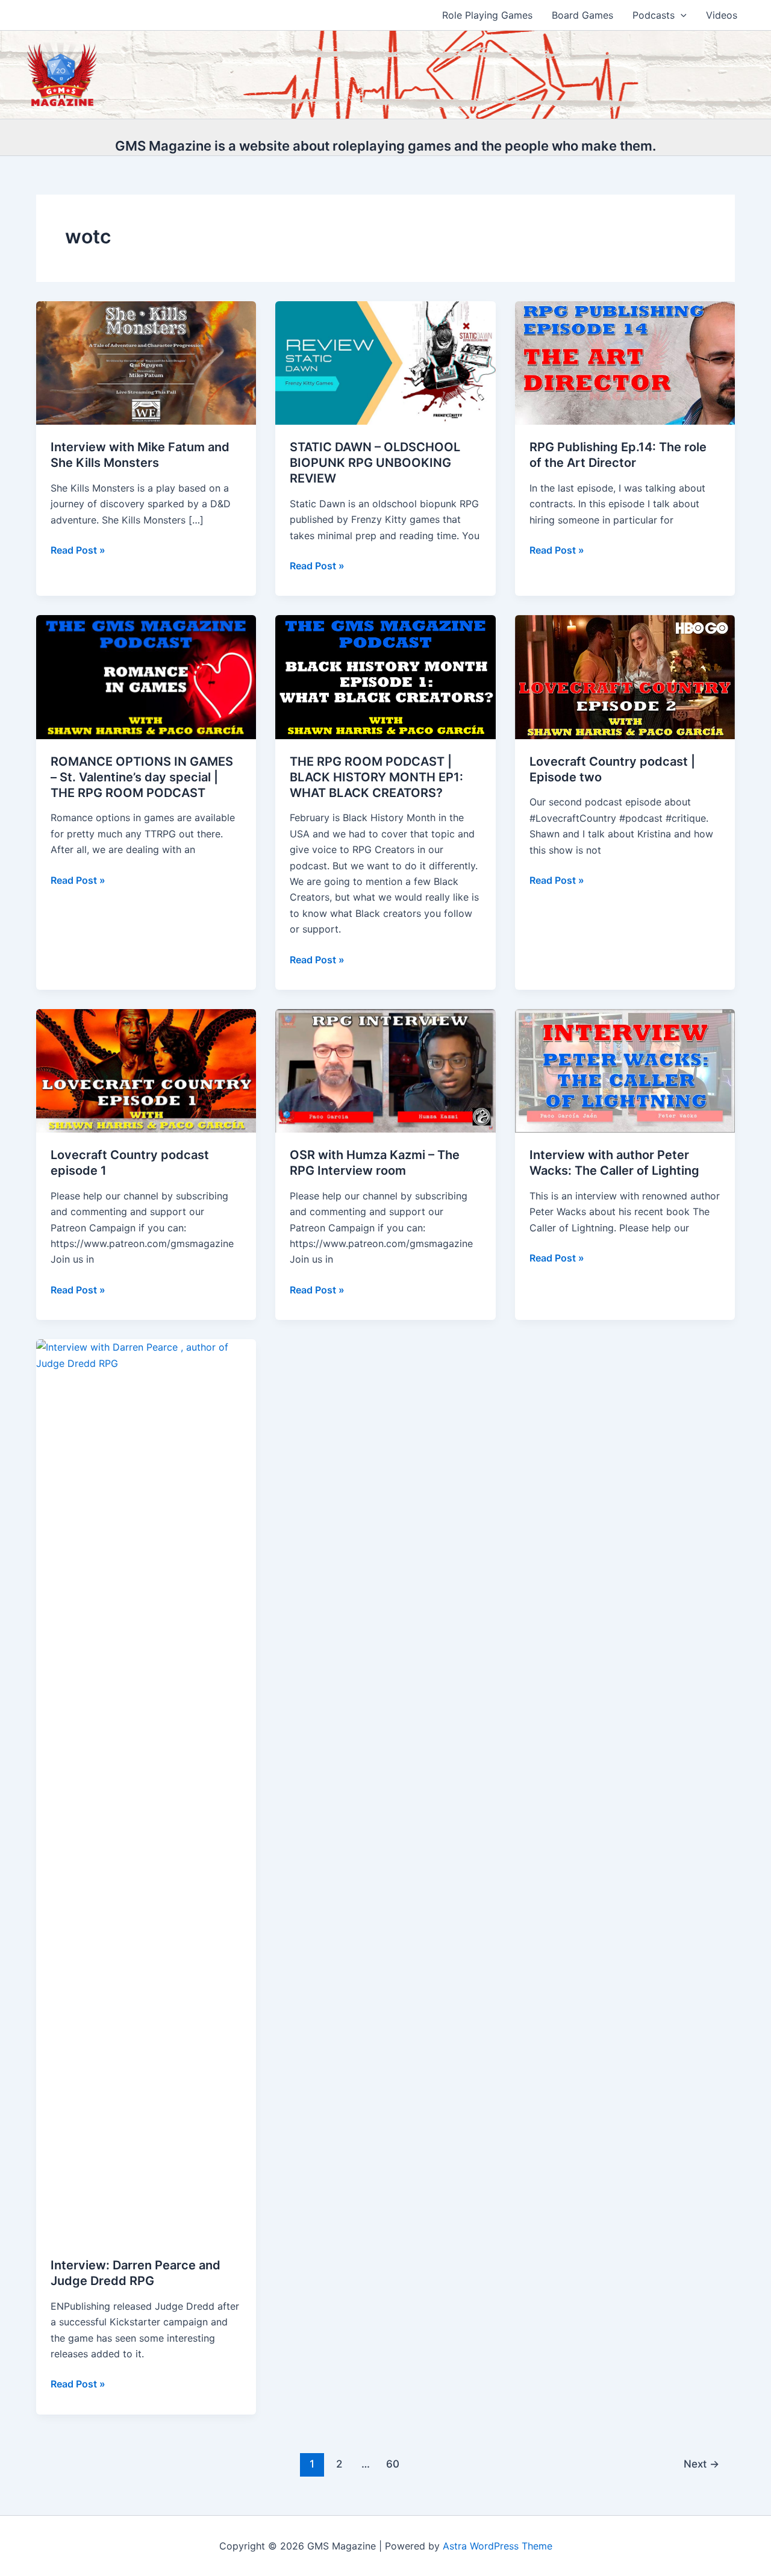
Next (701, 2464)
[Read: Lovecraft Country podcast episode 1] (146, 1070)
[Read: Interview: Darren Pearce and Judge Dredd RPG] (146, 1790)
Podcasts (654, 15)
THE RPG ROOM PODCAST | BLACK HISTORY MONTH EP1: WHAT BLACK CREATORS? (376, 777)
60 (393, 2464)
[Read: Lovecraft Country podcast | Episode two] (625, 676)
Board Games (582, 15)
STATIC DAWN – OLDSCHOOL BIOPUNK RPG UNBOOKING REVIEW (375, 463)
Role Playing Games (487, 15)
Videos (722, 15)
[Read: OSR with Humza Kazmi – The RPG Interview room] (385, 1070)
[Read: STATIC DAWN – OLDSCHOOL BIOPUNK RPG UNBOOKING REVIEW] (385, 362)
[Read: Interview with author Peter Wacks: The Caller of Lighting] (625, 1070)
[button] (681, 15)
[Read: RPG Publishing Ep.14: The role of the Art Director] (625, 362)
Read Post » (78, 551)
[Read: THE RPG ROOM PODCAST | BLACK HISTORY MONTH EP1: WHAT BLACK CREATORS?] (385, 676)
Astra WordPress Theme (498, 2546)
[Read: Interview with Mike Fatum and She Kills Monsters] (146, 362)
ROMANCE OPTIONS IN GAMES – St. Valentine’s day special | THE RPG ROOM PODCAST (142, 777)
